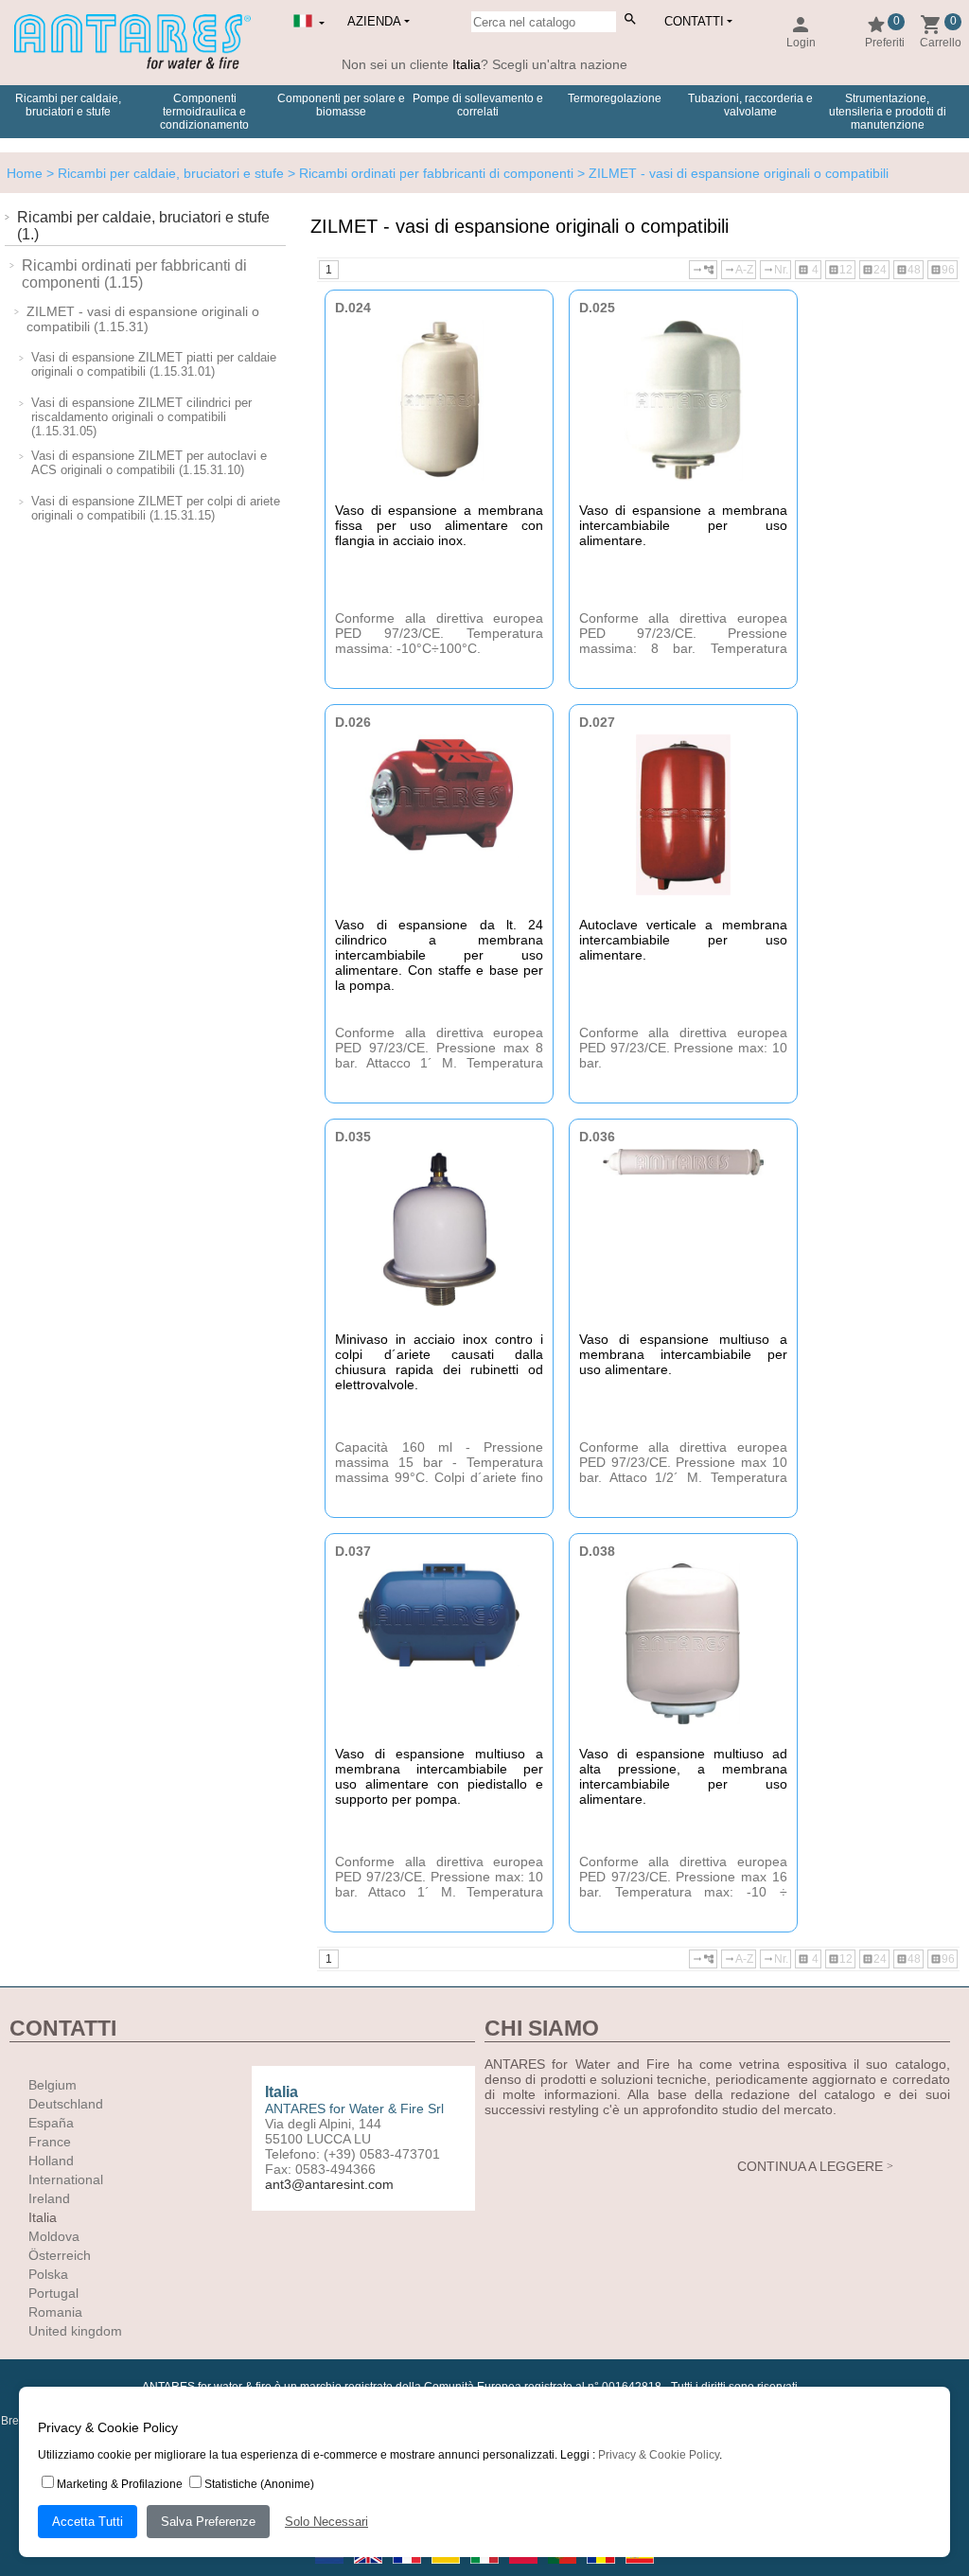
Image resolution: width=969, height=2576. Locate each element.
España (51, 2123)
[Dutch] (331, 2569)
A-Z (739, 270)
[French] (408, 2569)
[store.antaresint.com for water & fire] (132, 65)
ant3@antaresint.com (329, 2184)
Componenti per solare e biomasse (341, 105)
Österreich (60, 2255)
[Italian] (486, 2569)
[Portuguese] (564, 2569)
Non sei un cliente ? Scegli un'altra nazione (484, 64)
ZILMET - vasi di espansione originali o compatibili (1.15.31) (143, 319)
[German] (447, 2569)
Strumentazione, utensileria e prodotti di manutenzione (888, 112)
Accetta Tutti (88, 2522)
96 (943, 270)
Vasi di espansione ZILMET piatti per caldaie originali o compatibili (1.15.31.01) (154, 364)
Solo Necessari (326, 2522)
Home (25, 173)
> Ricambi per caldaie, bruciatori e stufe (163, 173)
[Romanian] (602, 2569)
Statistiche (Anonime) (259, 2484)
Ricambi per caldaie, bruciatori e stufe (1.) (143, 226)
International (66, 2179)
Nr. (775, 270)
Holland (51, 2161)
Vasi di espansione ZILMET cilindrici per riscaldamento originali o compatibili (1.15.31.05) (141, 417)
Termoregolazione (615, 98)
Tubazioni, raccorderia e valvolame (750, 105)
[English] (370, 2569)
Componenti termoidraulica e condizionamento (204, 112)
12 (840, 270)
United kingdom (75, 2331)
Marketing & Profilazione (120, 2484)
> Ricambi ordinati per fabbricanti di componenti (429, 173)
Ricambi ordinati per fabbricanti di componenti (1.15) (134, 274)
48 (908, 270)
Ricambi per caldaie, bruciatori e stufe (68, 105)
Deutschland (66, 2104)
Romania (55, 2312)
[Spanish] (640, 2569)
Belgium (53, 2085)
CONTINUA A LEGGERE (810, 2166)
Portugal (53, 2293)
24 (874, 270)
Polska (48, 2274)
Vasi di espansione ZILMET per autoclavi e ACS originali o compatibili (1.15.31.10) (149, 463)
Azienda (374, 21)
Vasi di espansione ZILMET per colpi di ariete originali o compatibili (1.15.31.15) (156, 508)
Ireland (49, 2198)
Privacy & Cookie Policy (659, 2455)
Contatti (694, 21)
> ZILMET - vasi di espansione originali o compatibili (731, 173)
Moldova (54, 2236)
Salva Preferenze (208, 2522)
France (50, 2142)
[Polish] (525, 2569)
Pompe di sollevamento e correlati (478, 105)
